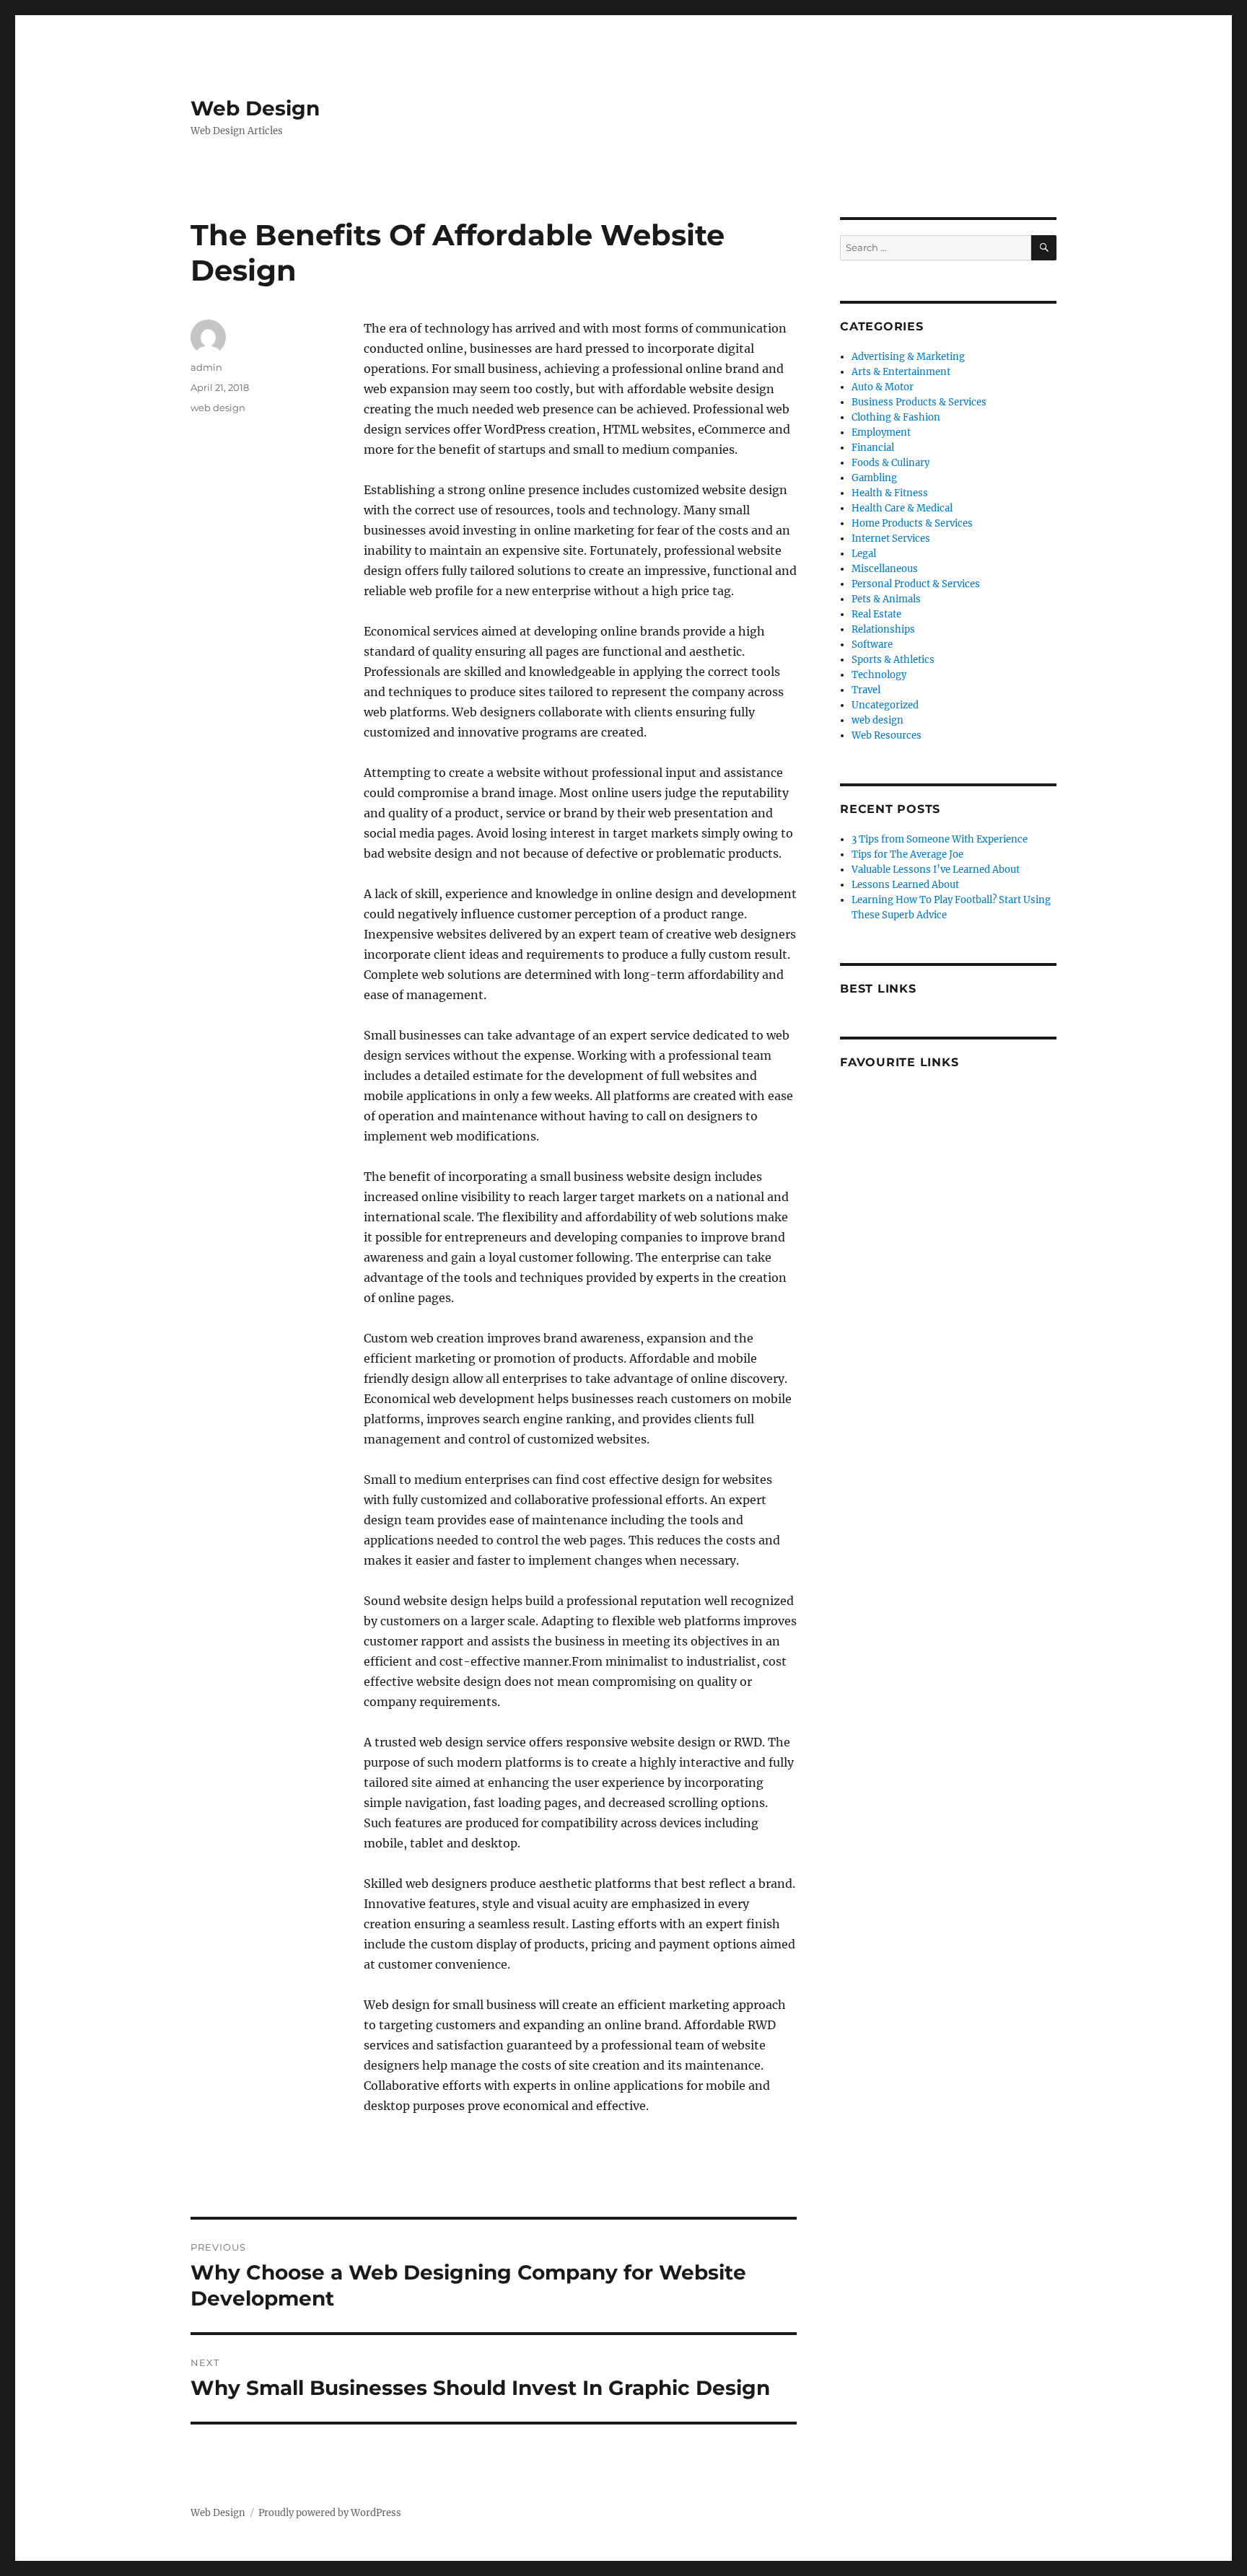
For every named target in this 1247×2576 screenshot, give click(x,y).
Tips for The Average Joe (907, 854)
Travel (866, 690)
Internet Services (891, 539)
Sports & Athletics (893, 660)
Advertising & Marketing (908, 357)
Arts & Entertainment (901, 372)
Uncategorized (885, 705)
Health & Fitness (890, 493)
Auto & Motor (883, 387)
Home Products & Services (912, 523)
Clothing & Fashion (896, 417)
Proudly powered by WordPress (330, 2513)
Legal (864, 554)
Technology (879, 675)
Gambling (874, 478)
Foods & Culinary (891, 463)
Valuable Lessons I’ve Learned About (936, 870)
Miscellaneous (885, 569)
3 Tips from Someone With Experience (940, 839)
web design (218, 408)
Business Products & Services (919, 402)
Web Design (255, 108)
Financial (873, 448)
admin (206, 367)
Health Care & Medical (902, 508)
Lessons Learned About (905, 885)
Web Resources (887, 735)
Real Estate (876, 614)
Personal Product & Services (916, 584)
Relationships (883, 629)
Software (872, 645)
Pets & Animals (886, 599)
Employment (881, 432)
